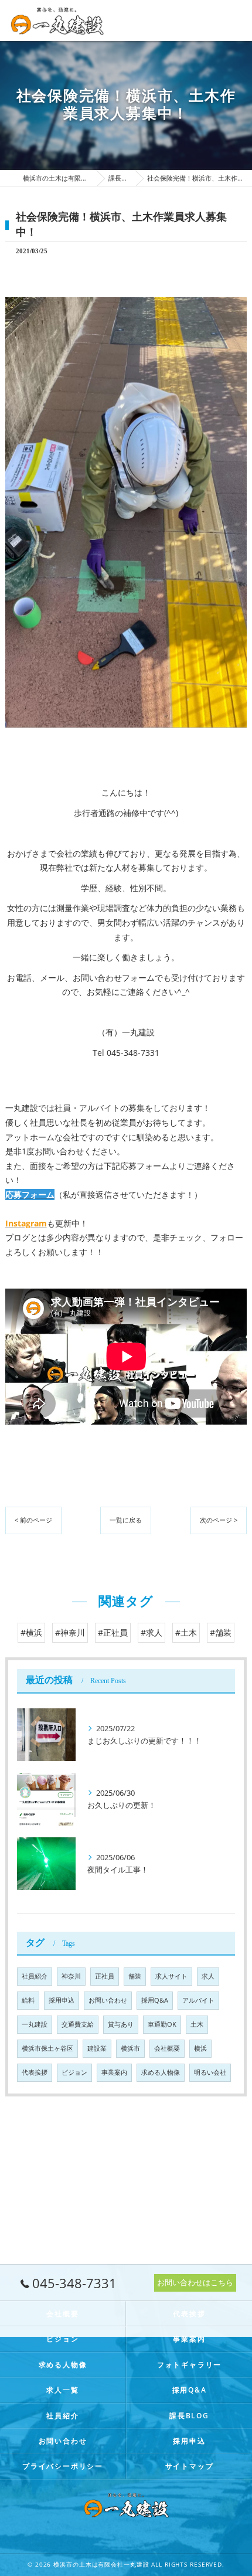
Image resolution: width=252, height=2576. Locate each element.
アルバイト (198, 2000)
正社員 (105, 1976)
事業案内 (114, 2072)
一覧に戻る (126, 1520)
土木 (197, 2024)
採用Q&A (155, 2000)
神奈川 (71, 1976)
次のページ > (219, 1520)
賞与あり (121, 2024)
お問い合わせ (108, 2000)
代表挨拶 (35, 2072)
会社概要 (167, 2048)
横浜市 (130, 2048)
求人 (208, 1976)
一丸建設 (35, 2024)
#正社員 (113, 1632)
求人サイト (171, 1976)
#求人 (151, 1632)
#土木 (186, 1632)
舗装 (135, 1976)
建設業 (97, 2048)
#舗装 (221, 1632)
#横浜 (31, 1632)
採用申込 (62, 2000)
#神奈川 (70, 1632)
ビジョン (74, 2072)
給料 (28, 2000)
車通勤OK (162, 2024)
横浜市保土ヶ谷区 (47, 2048)
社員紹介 (35, 1976)
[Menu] (234, 21)
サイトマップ (190, 2466)
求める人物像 (161, 2072)
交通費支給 (78, 2024)
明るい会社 (210, 2072)
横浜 (200, 2048)
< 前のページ (33, 1520)
